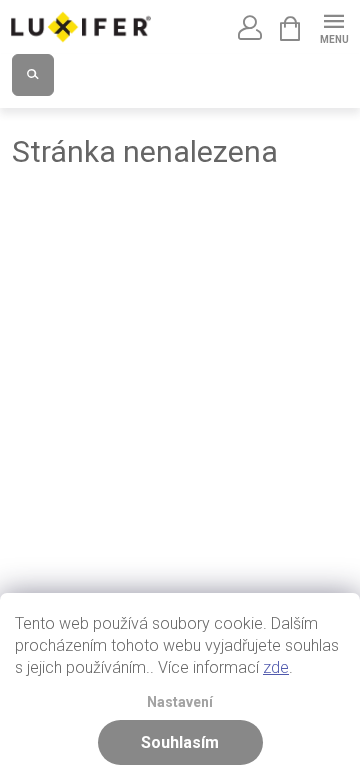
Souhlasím (180, 742)
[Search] (33, 75)
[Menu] (333, 26)
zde (276, 667)
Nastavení (180, 702)
